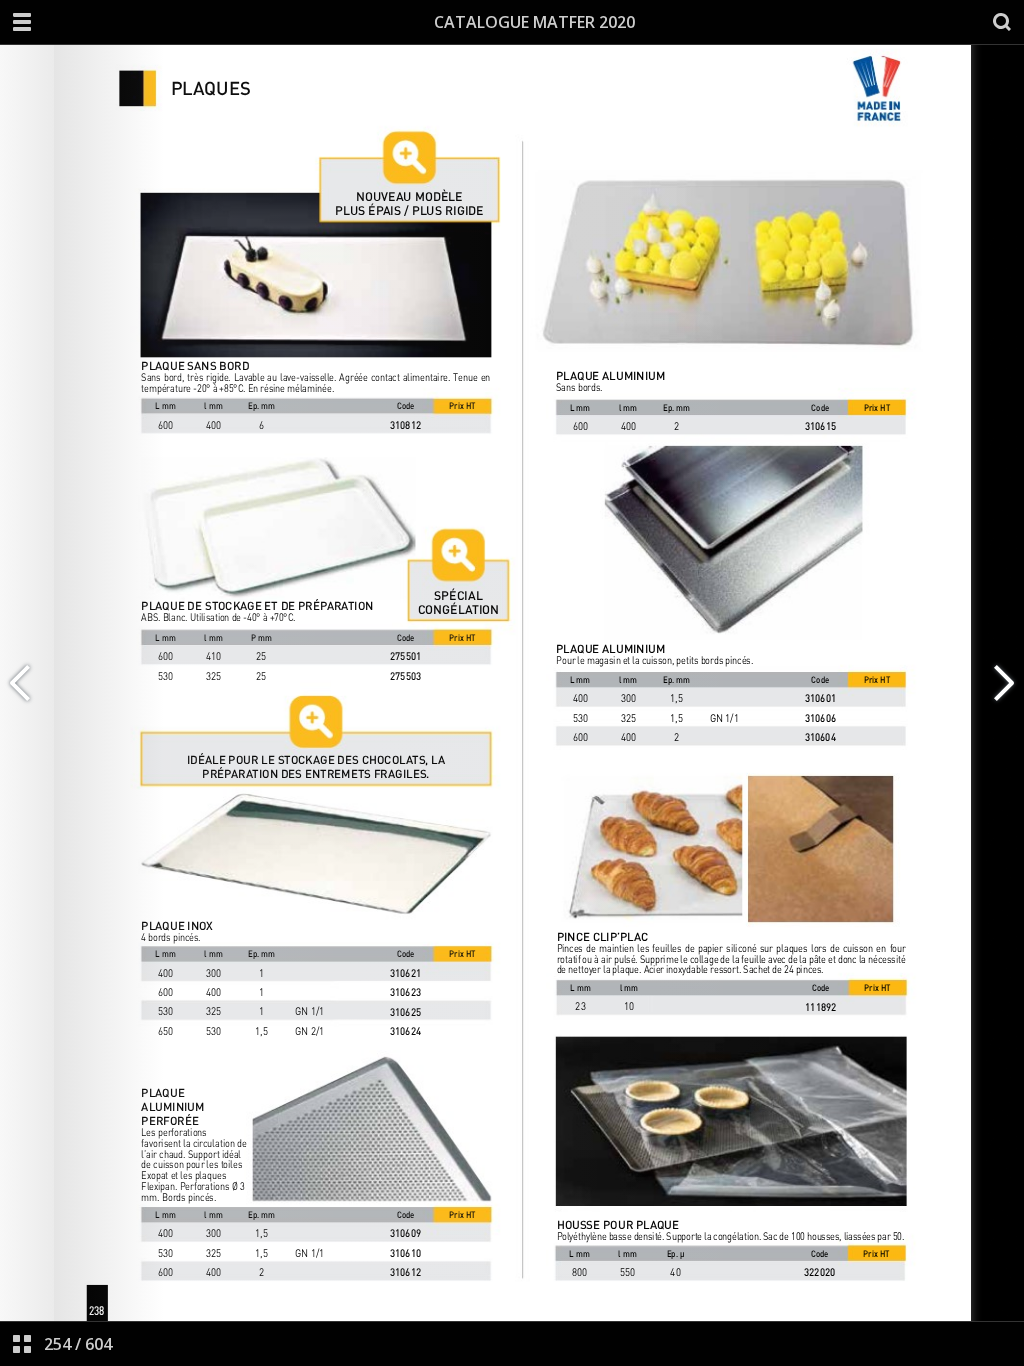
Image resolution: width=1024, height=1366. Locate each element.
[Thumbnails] (22, 1344)
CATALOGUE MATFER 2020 (534, 22)
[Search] (1002, 22)
